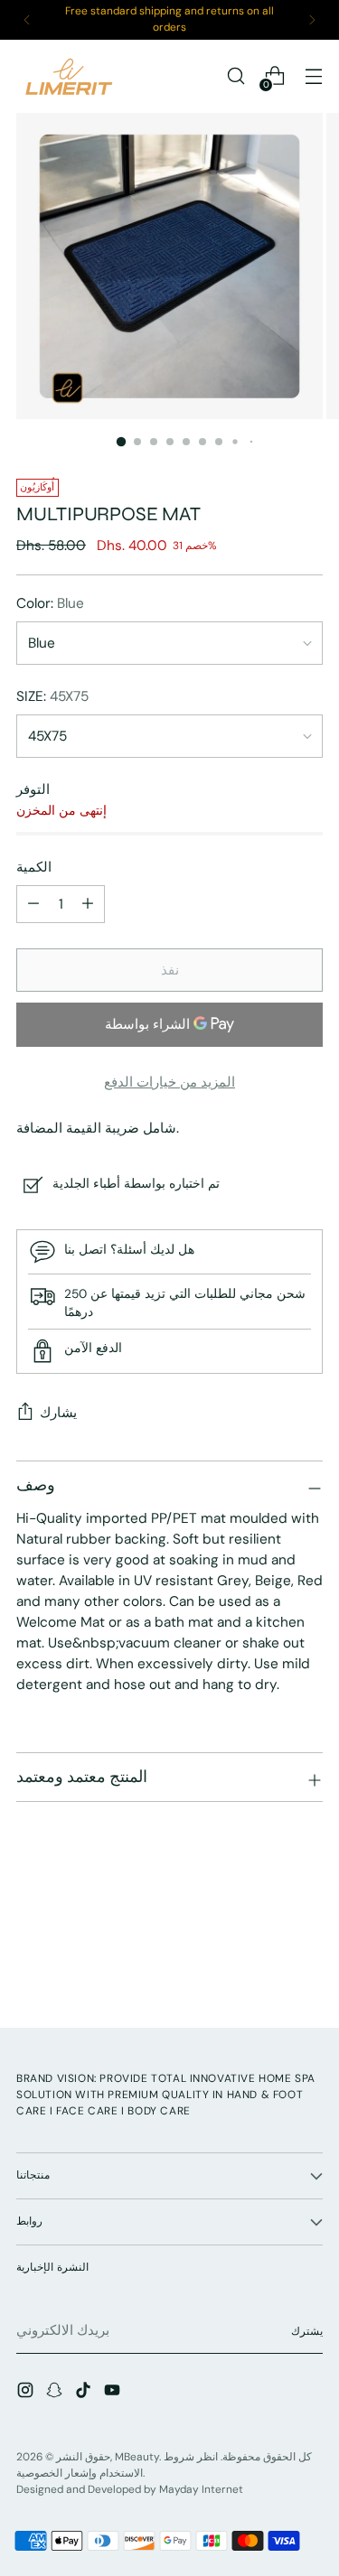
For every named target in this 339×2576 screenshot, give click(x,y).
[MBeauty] (71, 76)
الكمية (34, 867)
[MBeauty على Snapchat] (56, 2393)
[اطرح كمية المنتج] (88, 904)
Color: (50, 603)
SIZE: (52, 696)
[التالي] (312, 20)
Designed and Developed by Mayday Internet (130, 2489)
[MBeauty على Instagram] (27, 2393)
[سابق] (27, 20)
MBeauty (137, 2457)
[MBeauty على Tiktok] (85, 2393)
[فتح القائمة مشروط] (313, 76)
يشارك (58, 1413)
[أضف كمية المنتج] (33, 904)
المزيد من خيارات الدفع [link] (169, 1082)
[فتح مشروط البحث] (235, 76)
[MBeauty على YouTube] (114, 2393)
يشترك (307, 2331)
